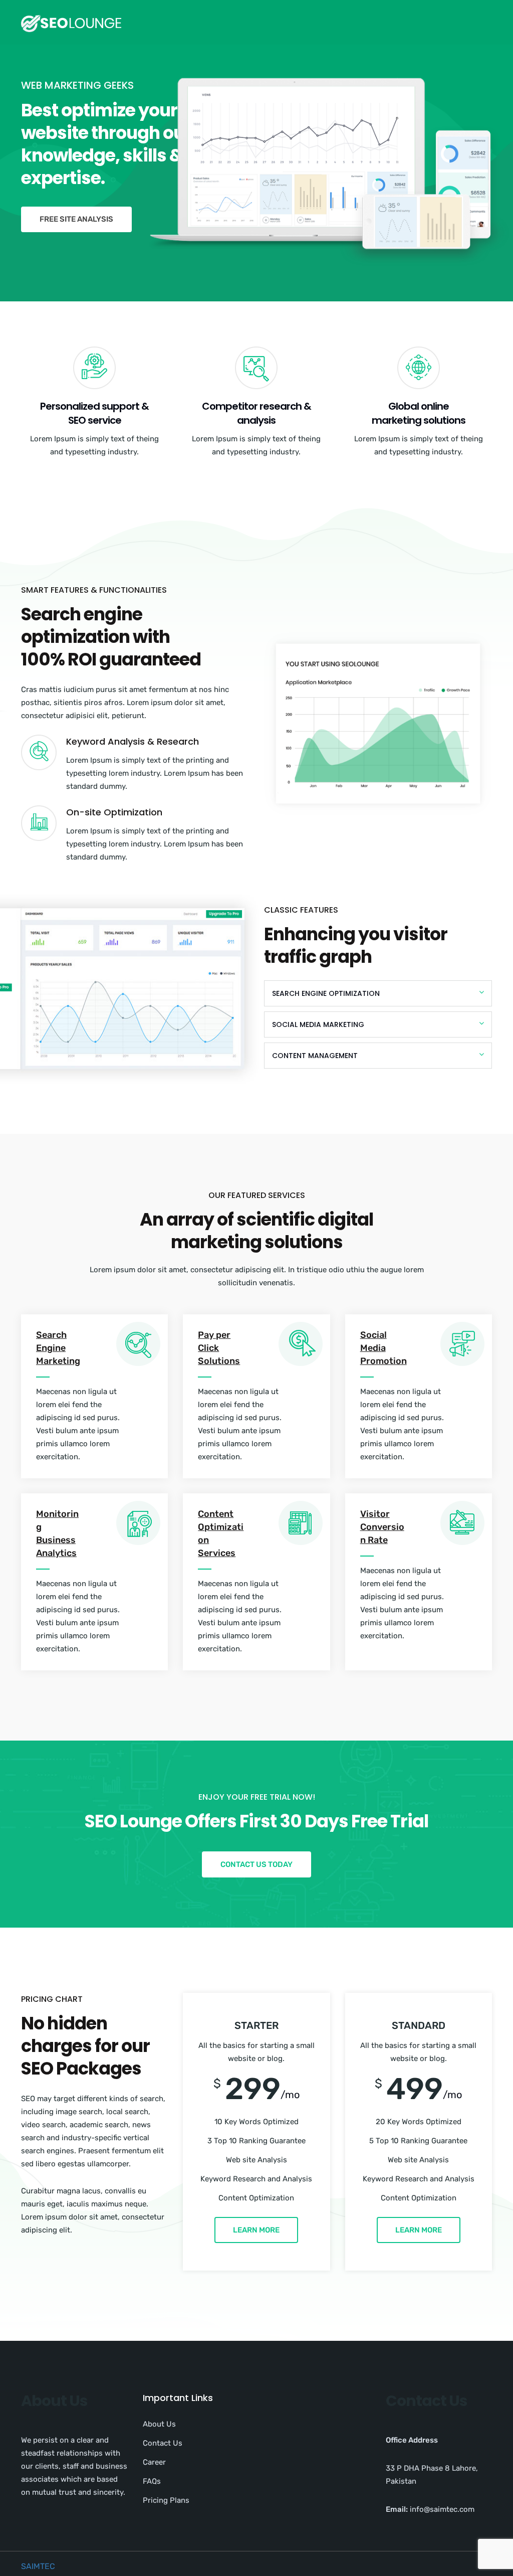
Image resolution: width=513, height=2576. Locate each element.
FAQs (152, 2481)
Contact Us (163, 2443)
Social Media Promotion (383, 1348)
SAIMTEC (38, 2566)
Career (154, 2462)
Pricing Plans (166, 2500)
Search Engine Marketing (58, 1348)
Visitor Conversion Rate (382, 1527)
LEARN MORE (256, 2230)
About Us (159, 2424)
